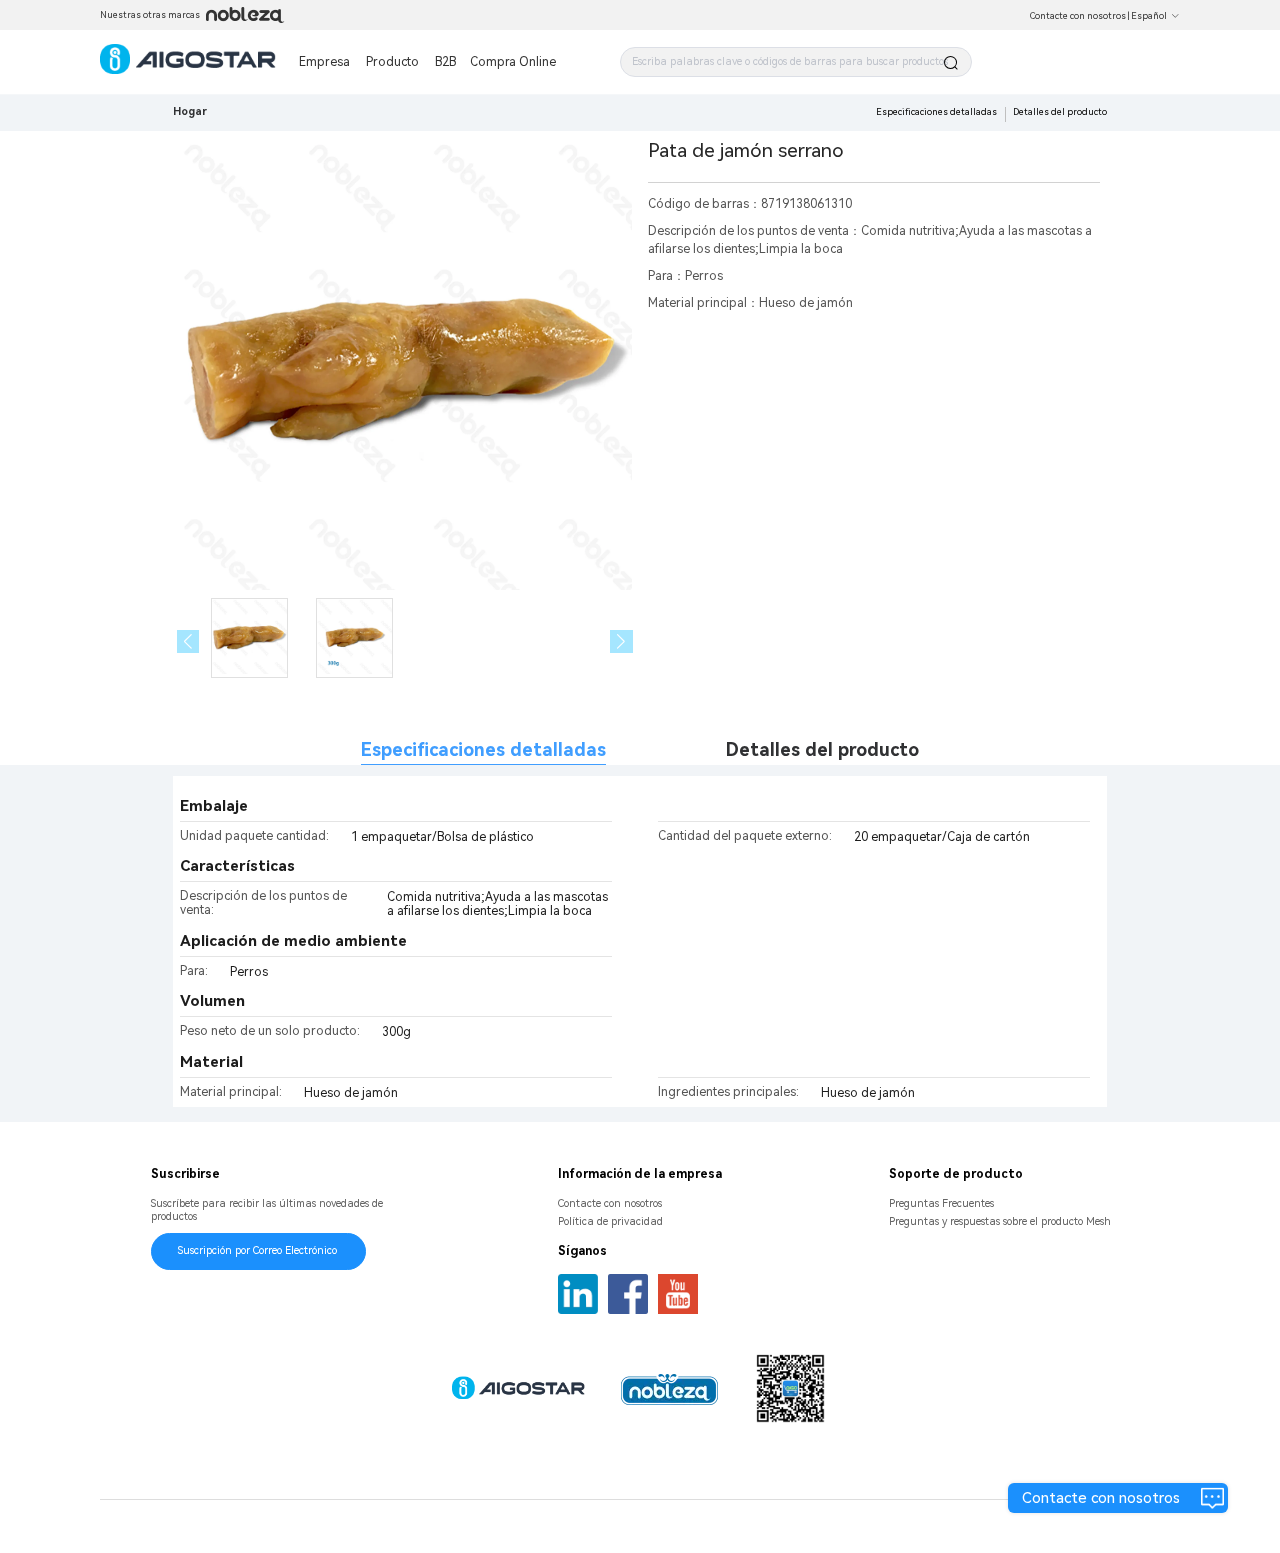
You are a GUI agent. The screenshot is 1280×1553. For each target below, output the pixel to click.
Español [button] (1149, 16)
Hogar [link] (190, 111)
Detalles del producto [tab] (822, 749)
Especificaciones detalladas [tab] (483, 749)
